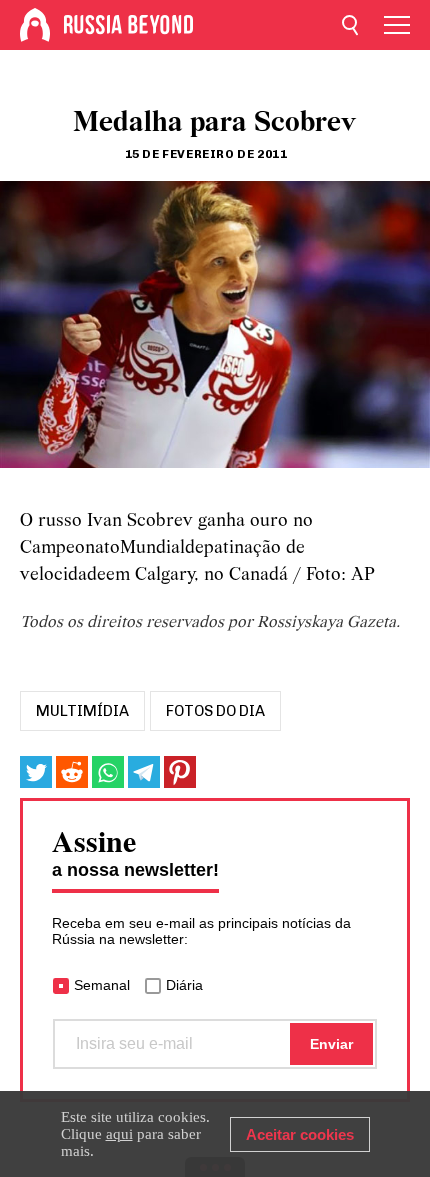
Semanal (102, 985)
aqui (119, 1134)
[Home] (35, 25)
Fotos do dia (215, 711)
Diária (184, 985)
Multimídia (82, 711)
